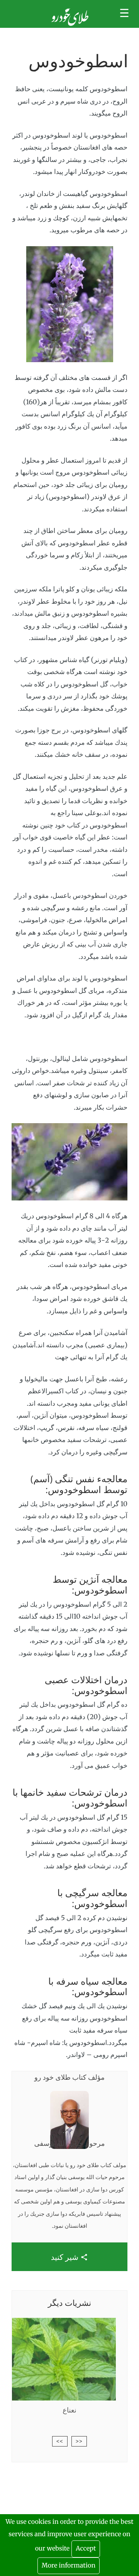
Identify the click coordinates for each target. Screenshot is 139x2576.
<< (79, 2441)
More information (69, 2566)
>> (60, 2441)
